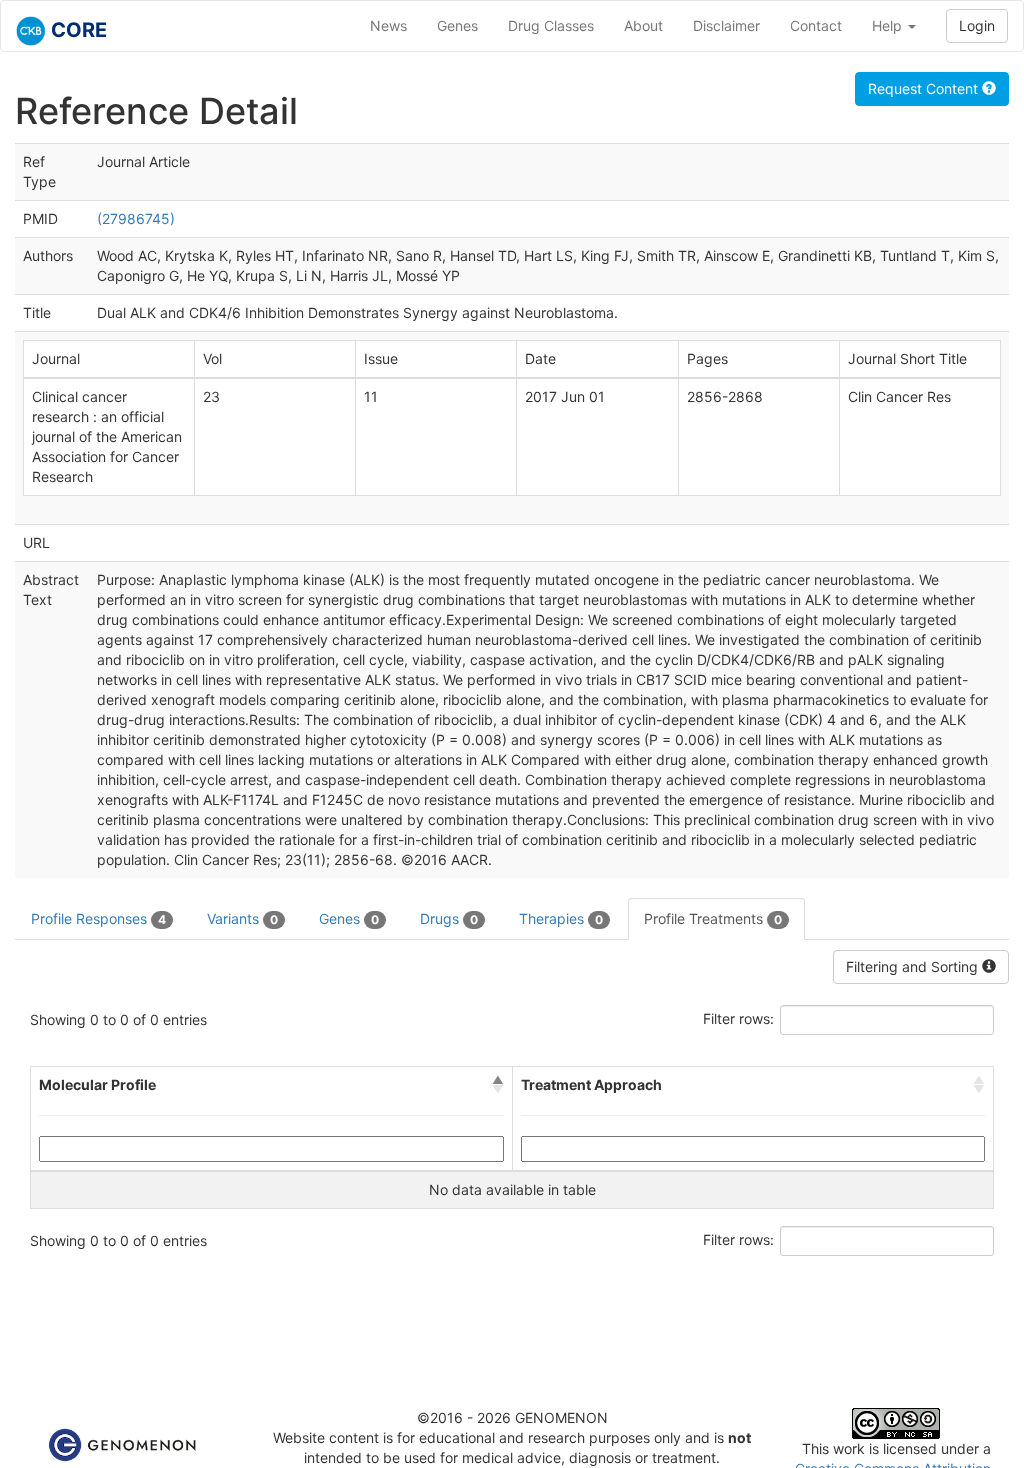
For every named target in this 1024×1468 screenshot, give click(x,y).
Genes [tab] (349, 918)
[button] (498, 1085)
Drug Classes (551, 25)
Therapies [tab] (561, 918)
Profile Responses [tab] (98, 918)
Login (977, 25)
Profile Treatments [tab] (713, 918)
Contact (816, 25)
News (388, 25)
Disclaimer (726, 25)
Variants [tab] (242, 918)
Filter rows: (738, 1018)
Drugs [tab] (449, 918)
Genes (457, 25)
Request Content (925, 88)
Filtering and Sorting (914, 966)
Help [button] (889, 25)
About (643, 25)
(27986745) (136, 218)
